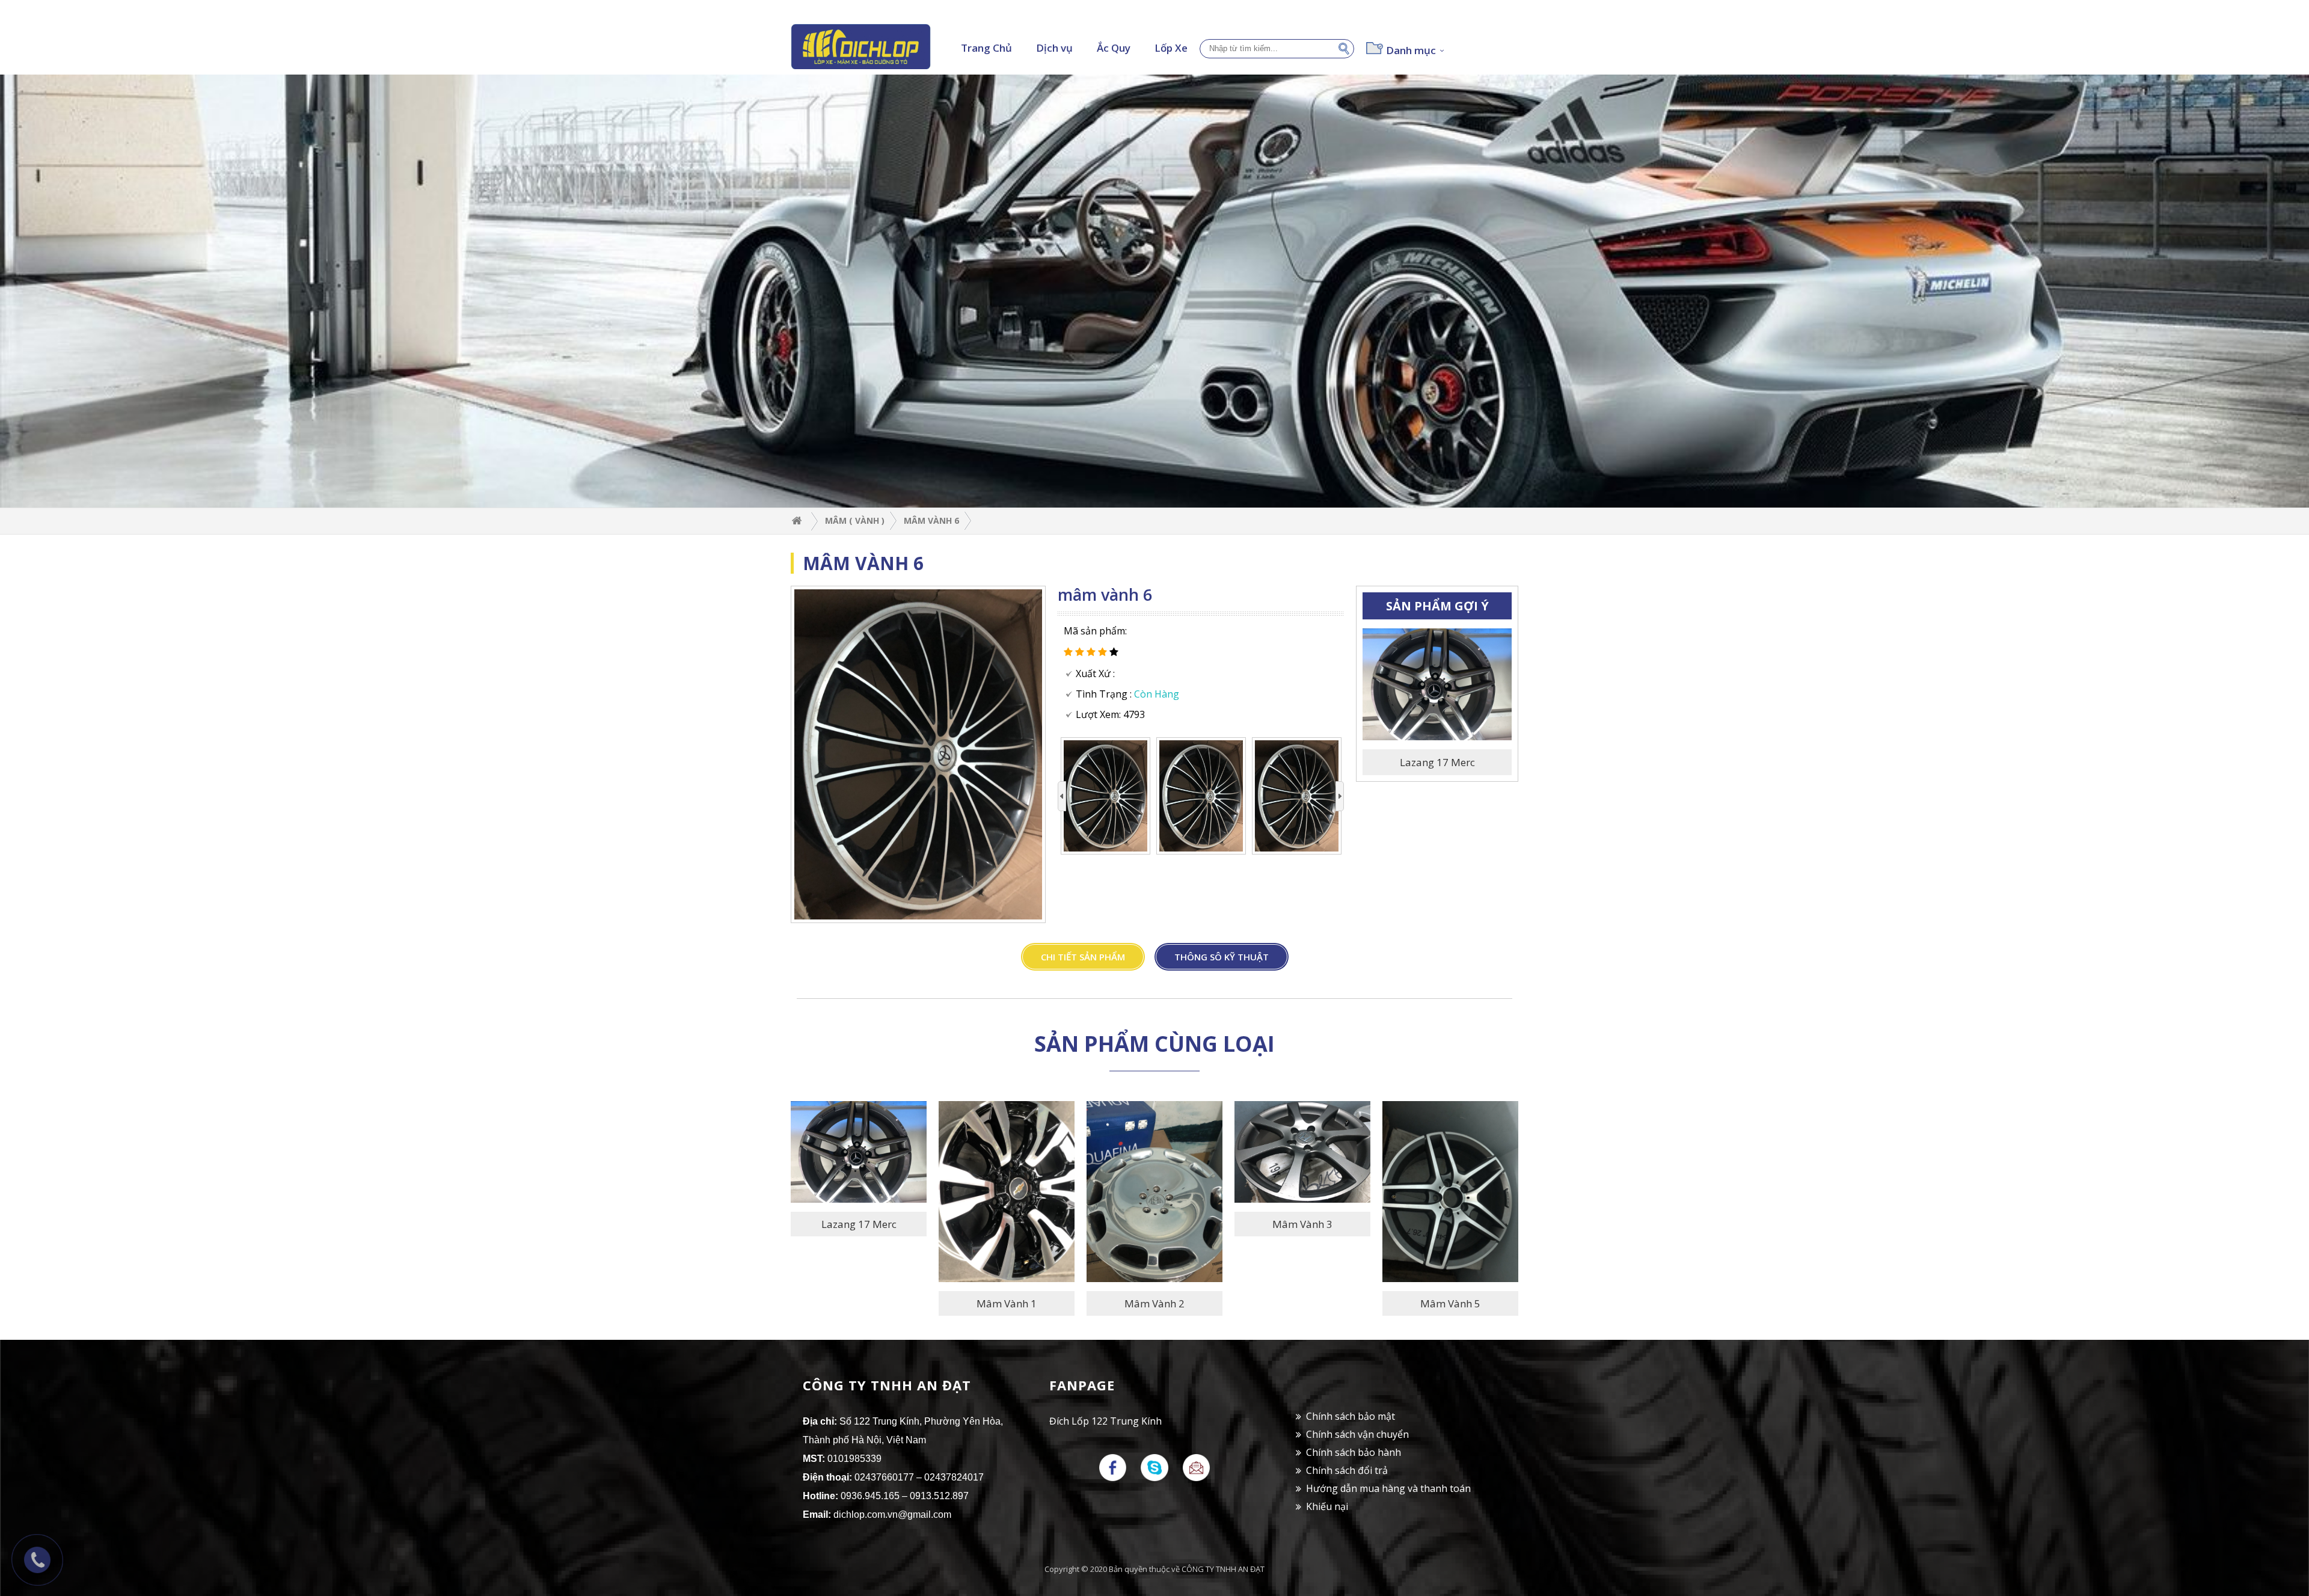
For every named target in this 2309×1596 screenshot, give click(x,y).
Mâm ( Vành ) (855, 520)
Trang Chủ (986, 48)
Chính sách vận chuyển (1357, 1434)
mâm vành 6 (931, 520)
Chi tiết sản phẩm (1083, 957)
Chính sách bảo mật (1351, 1416)
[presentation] (1062, 796)
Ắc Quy (1114, 48)
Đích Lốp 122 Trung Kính (1105, 1421)
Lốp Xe (1171, 48)
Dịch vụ (1054, 48)
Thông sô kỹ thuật (1222, 957)
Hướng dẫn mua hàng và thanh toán (1388, 1488)
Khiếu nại (1327, 1506)
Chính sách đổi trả (1347, 1470)
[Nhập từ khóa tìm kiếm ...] (1346, 47)
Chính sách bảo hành (1354, 1452)
